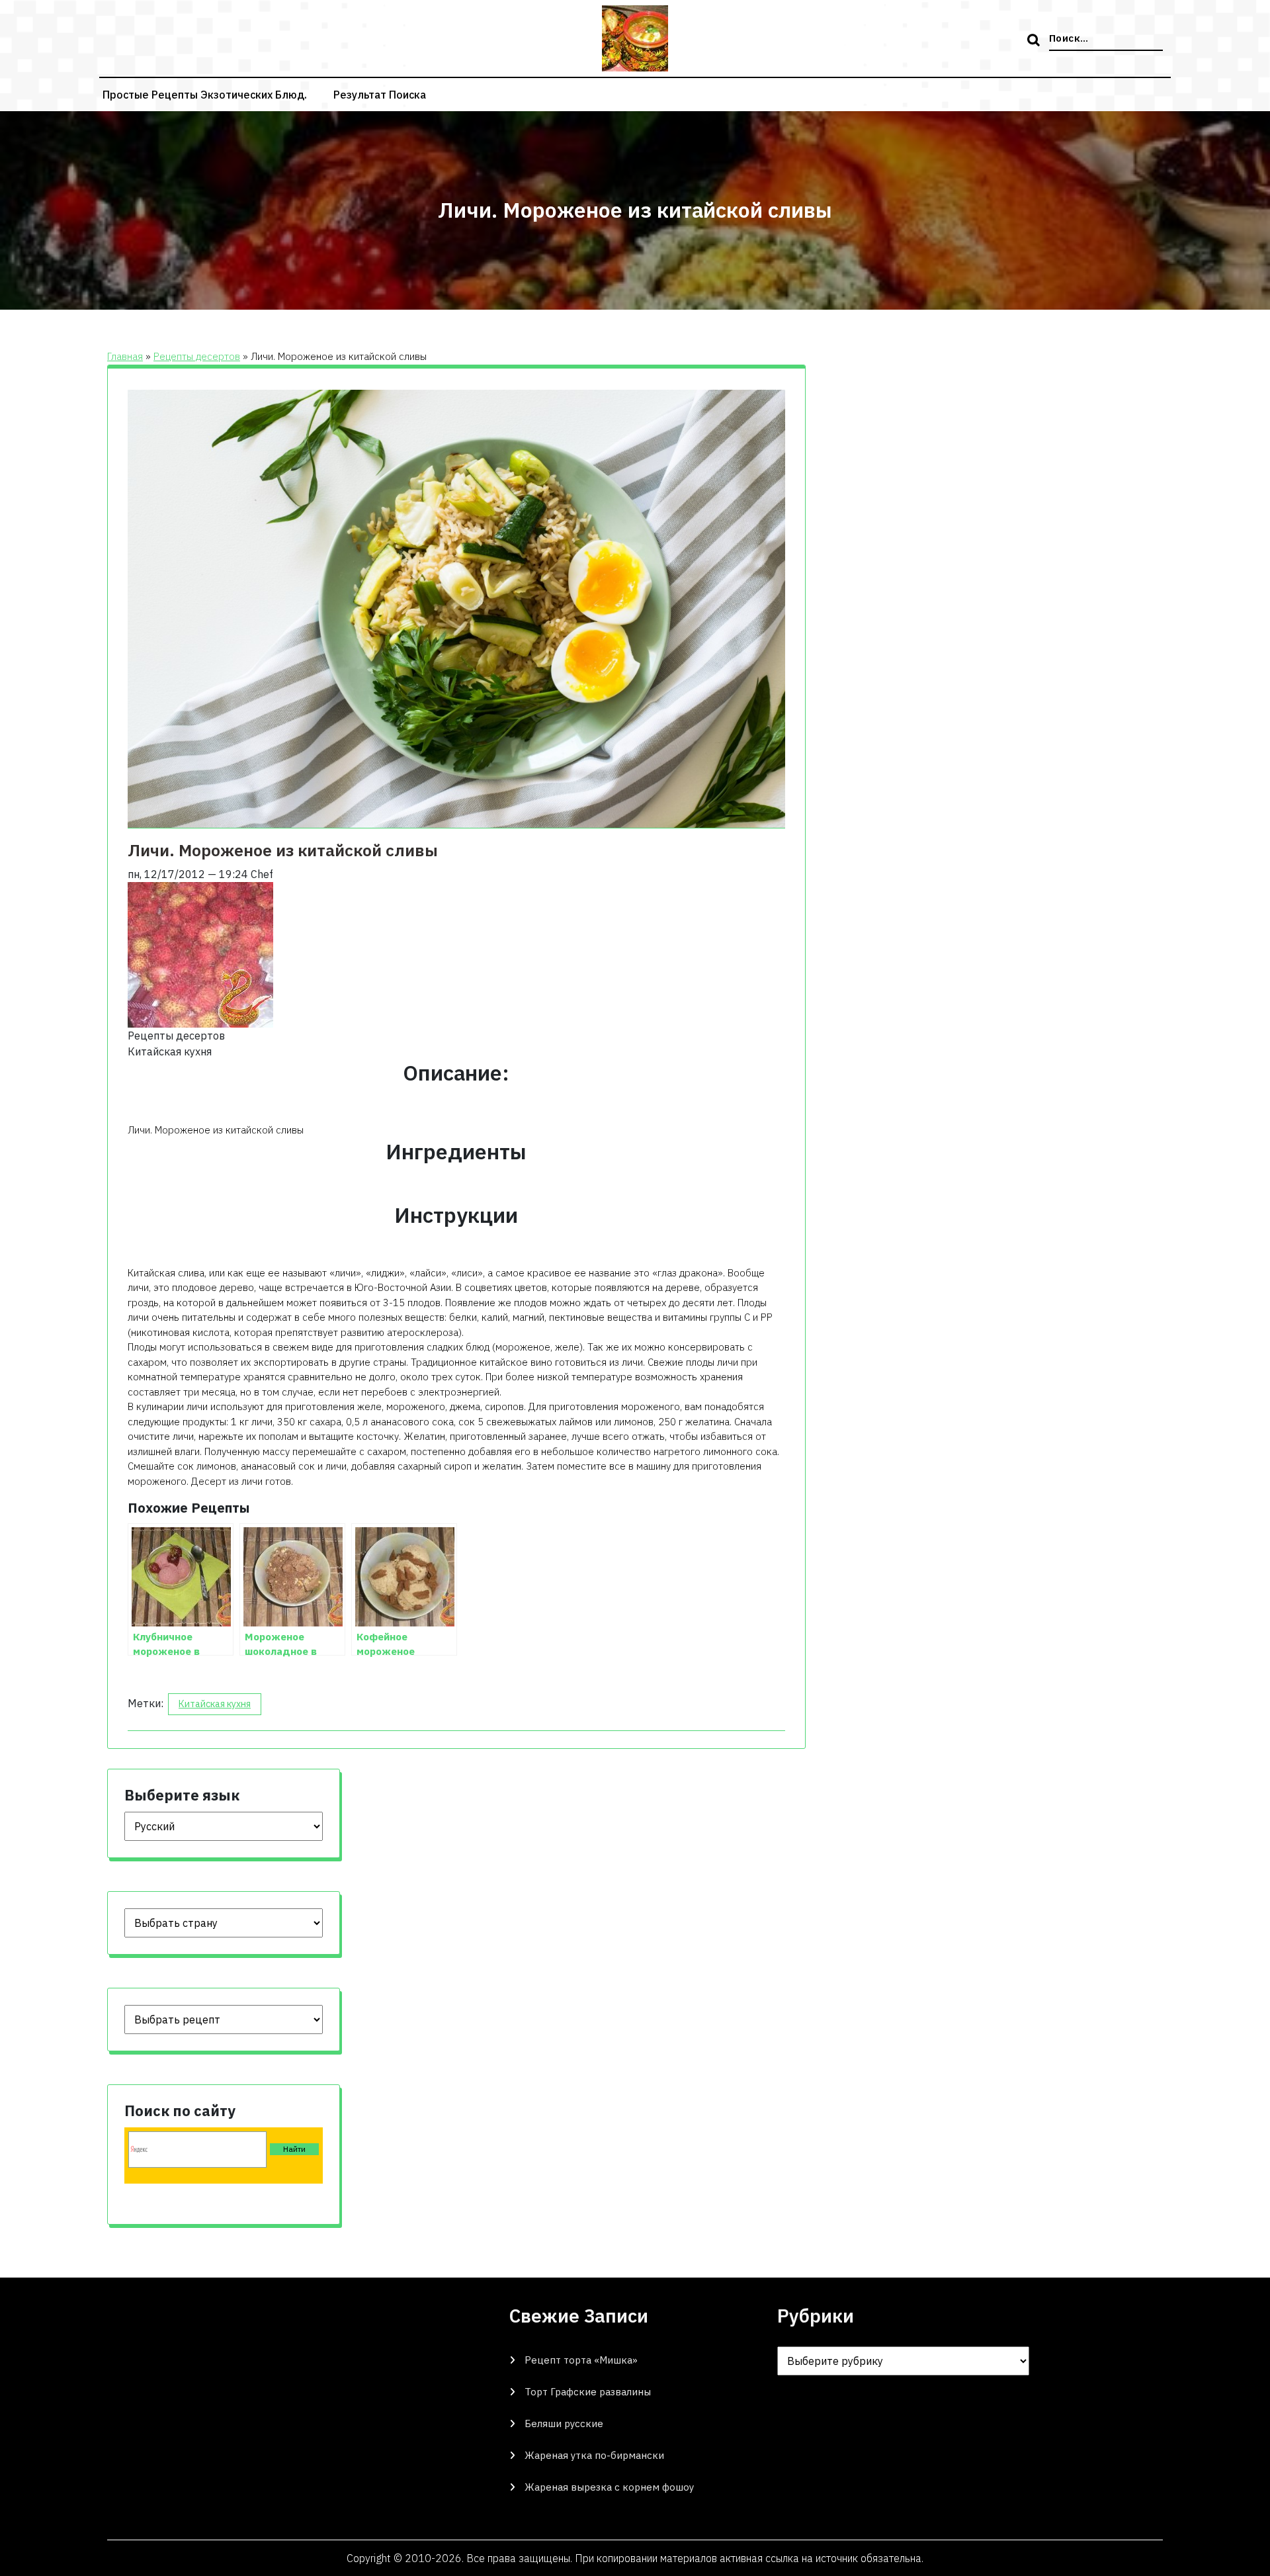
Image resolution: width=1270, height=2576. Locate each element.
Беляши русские (564, 2423)
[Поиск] (1035, 41)
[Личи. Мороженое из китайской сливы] (200, 954)
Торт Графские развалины (588, 2392)
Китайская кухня (215, 1704)
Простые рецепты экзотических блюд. (205, 95)
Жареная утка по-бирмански (594, 2455)
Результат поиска (380, 95)
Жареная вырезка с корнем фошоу (609, 2487)
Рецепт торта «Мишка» (581, 2360)
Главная (125, 356)
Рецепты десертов (197, 356)
